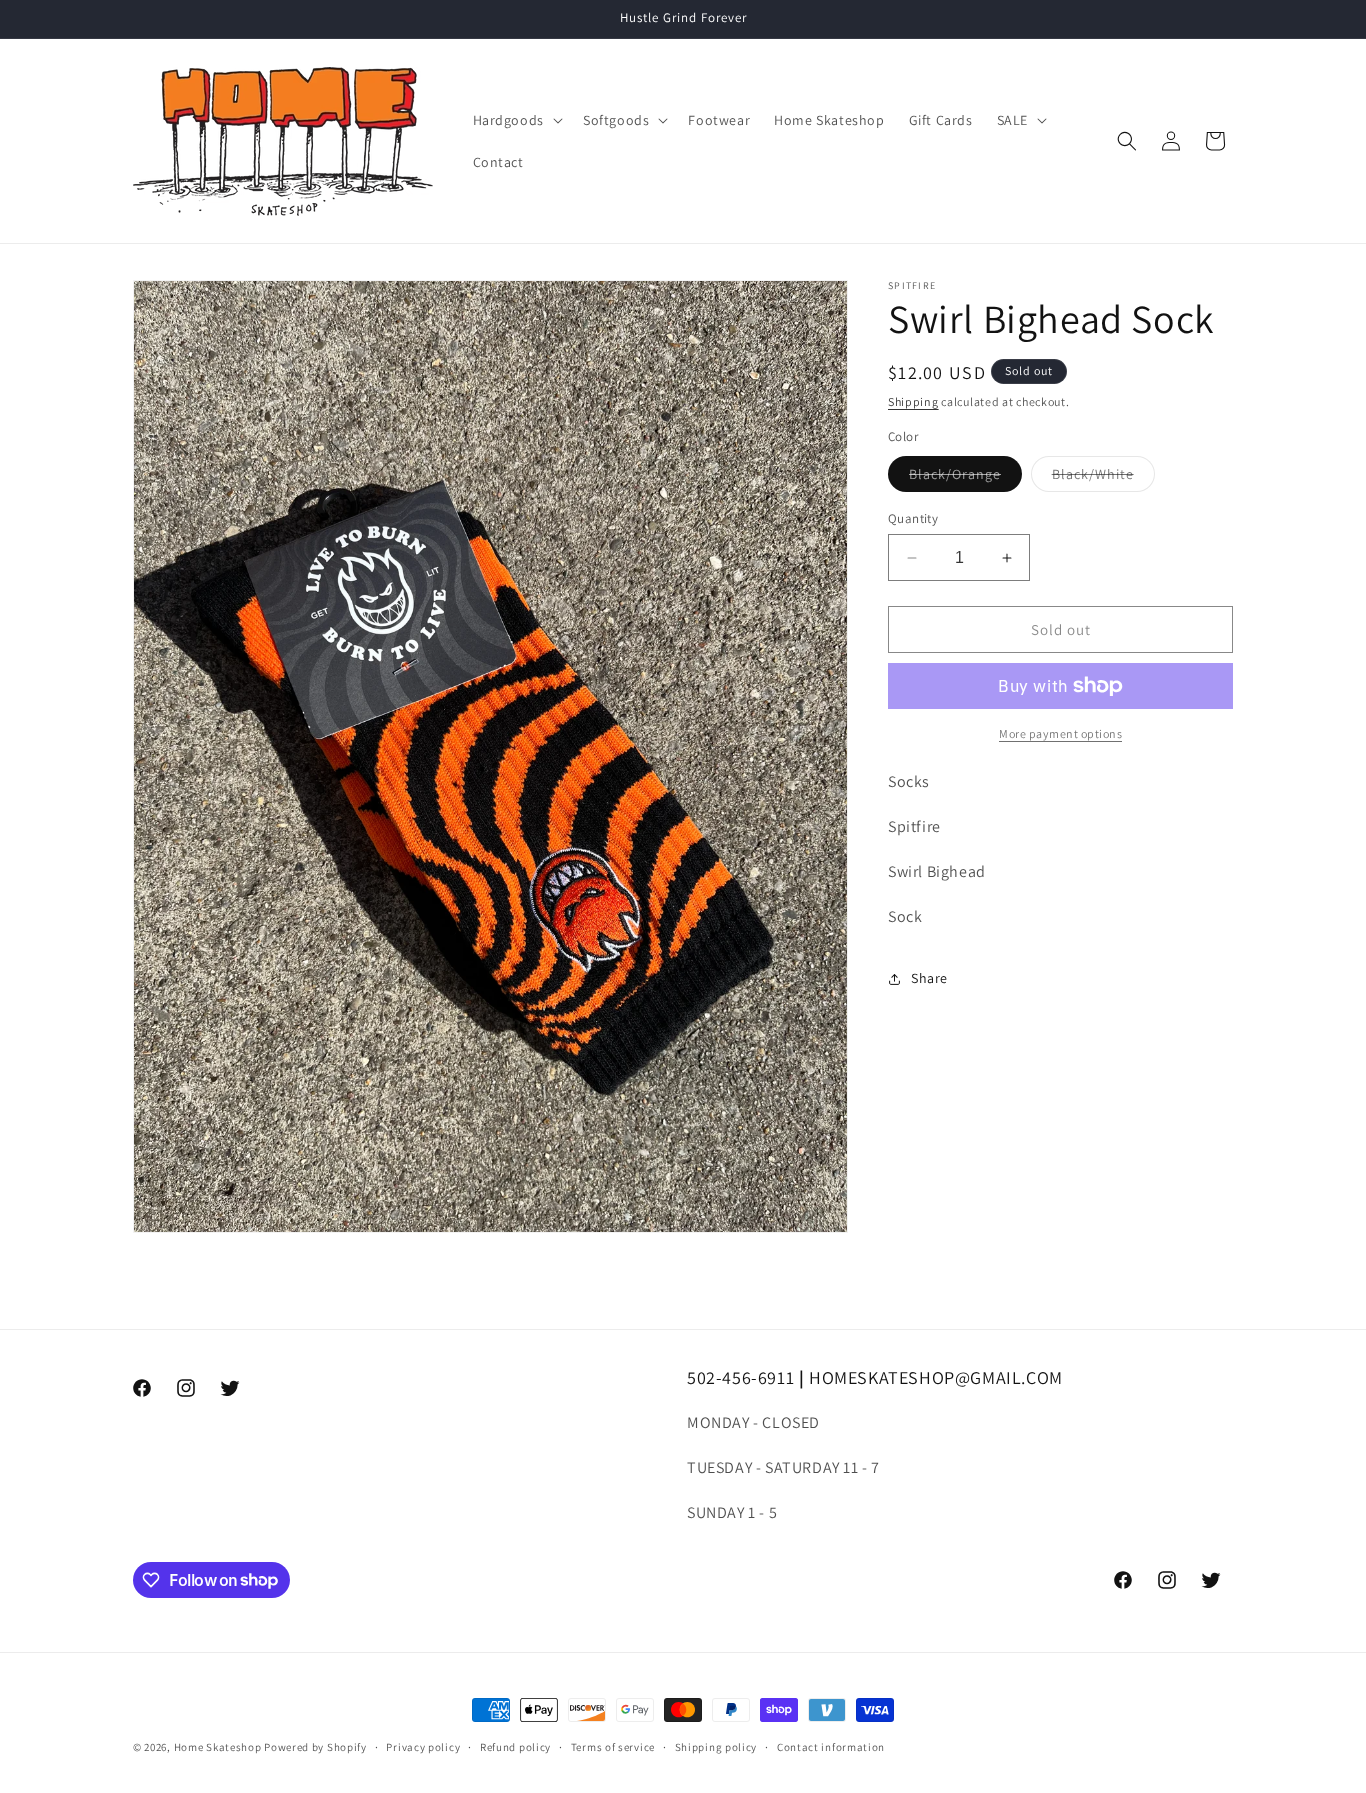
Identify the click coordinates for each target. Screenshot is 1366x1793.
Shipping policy (716, 1746)
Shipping (913, 401)
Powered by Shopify (315, 1747)
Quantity (913, 518)
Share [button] (929, 978)
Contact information (831, 1746)
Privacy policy (423, 1746)
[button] (516, 120)
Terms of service (613, 1746)
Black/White (1103, 478)
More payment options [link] (1060, 733)
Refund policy (515, 1746)
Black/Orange (965, 478)
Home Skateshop (218, 1747)
